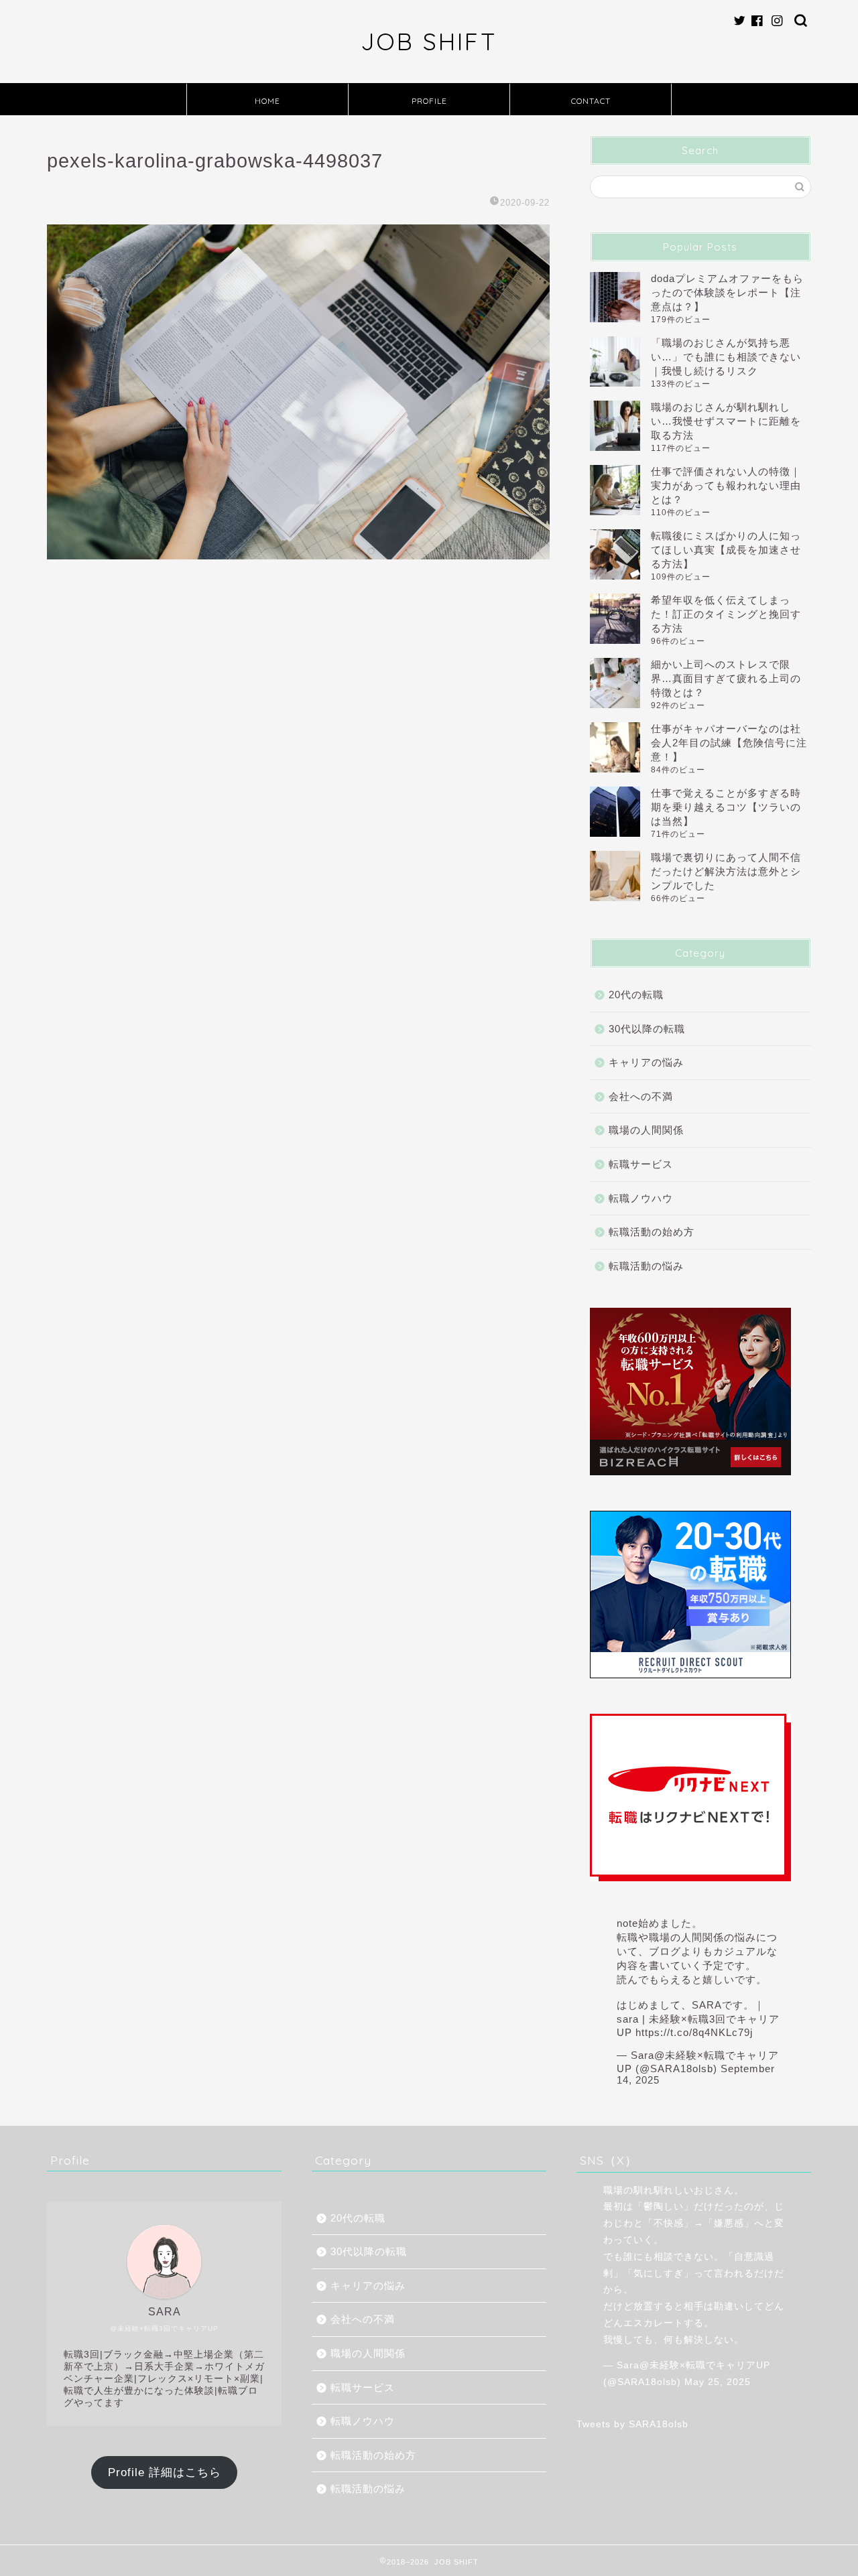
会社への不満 (641, 1096)
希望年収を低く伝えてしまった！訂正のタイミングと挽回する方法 (726, 614)
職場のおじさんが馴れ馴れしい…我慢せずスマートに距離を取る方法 (726, 421)
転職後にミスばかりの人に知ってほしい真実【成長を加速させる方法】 (726, 550)
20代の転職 (636, 995)
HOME (267, 101)
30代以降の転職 (647, 1029)
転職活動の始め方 (652, 1232)
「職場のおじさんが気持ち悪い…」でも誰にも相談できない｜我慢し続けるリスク (726, 357)
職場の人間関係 (646, 1130)
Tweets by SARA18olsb (632, 2424)
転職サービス (641, 1164)
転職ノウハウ (641, 1198)
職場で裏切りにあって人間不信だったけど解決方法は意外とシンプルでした (726, 871)
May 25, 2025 (718, 2382)
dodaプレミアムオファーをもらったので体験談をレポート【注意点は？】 (727, 292)
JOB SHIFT (429, 42)
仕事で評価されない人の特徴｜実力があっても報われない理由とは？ (726, 485)
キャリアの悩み (646, 1062)
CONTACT (591, 101)
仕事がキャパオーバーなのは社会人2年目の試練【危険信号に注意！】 (729, 743)
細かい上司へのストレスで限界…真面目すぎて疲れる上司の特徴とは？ (726, 678)
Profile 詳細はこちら (165, 2472)
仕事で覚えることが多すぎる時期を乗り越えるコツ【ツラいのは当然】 (726, 807)
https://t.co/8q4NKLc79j (694, 2032)
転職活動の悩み (646, 1266)
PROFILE (429, 101)
